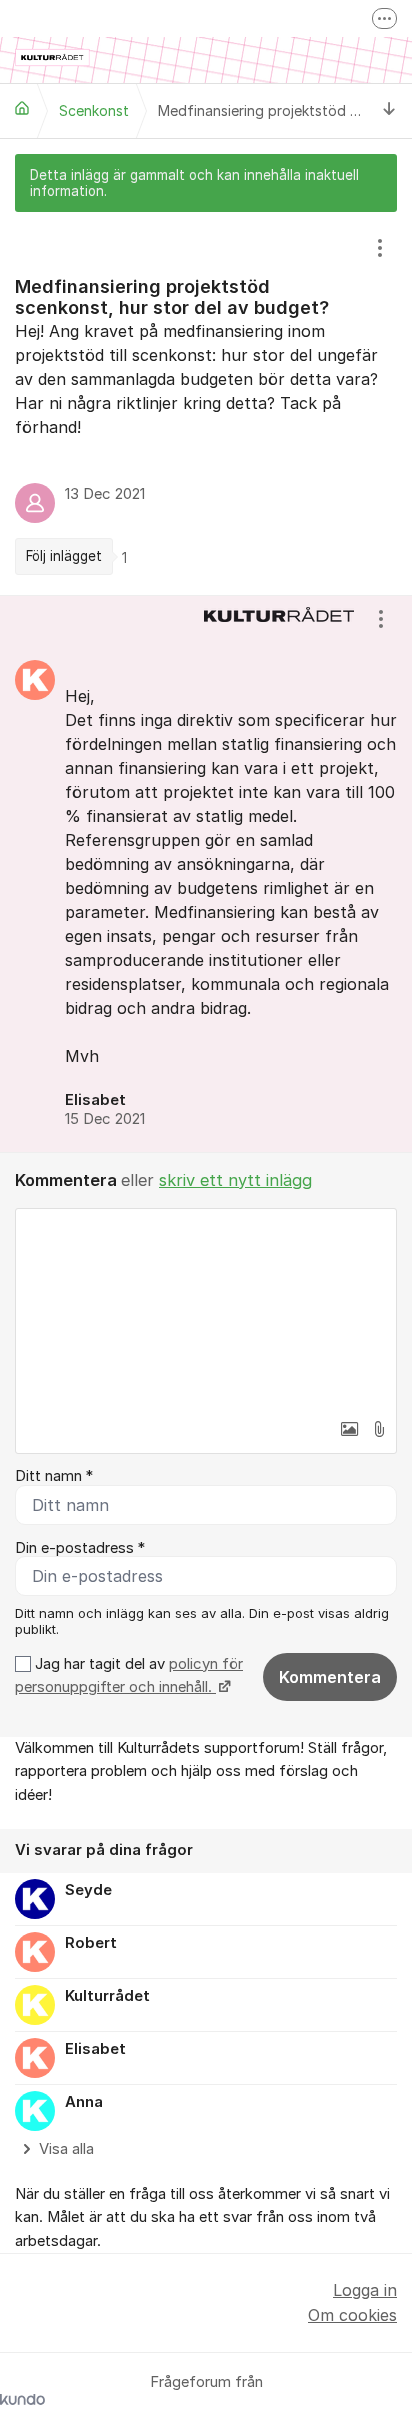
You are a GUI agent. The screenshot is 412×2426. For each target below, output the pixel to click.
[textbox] (206, 1309)
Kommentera (330, 1677)
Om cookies (352, 2315)
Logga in (365, 2290)
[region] (206, 403)
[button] (349, 1429)
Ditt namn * (54, 1476)
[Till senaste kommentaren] (389, 110)
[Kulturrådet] (22, 108)
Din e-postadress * (80, 1548)
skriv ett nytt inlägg (235, 1180)
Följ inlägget (64, 556)
